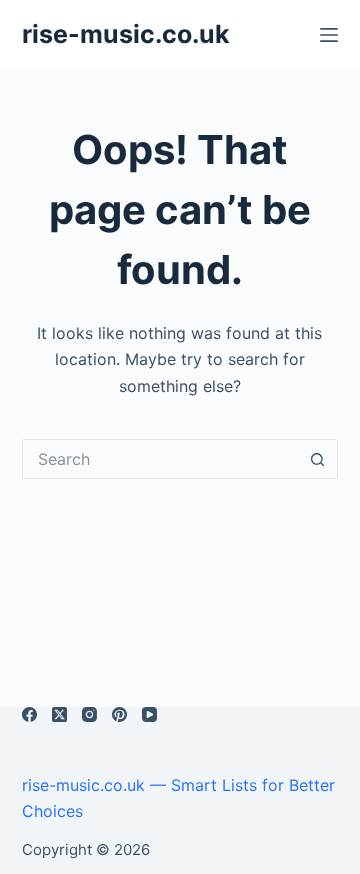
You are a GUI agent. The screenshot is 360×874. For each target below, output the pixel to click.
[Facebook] (29, 714)
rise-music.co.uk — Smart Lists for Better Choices (178, 798)
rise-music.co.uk (126, 34)
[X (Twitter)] (59, 714)
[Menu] (329, 35)
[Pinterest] (119, 714)
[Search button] (318, 459)
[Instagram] (89, 714)
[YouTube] (149, 714)
